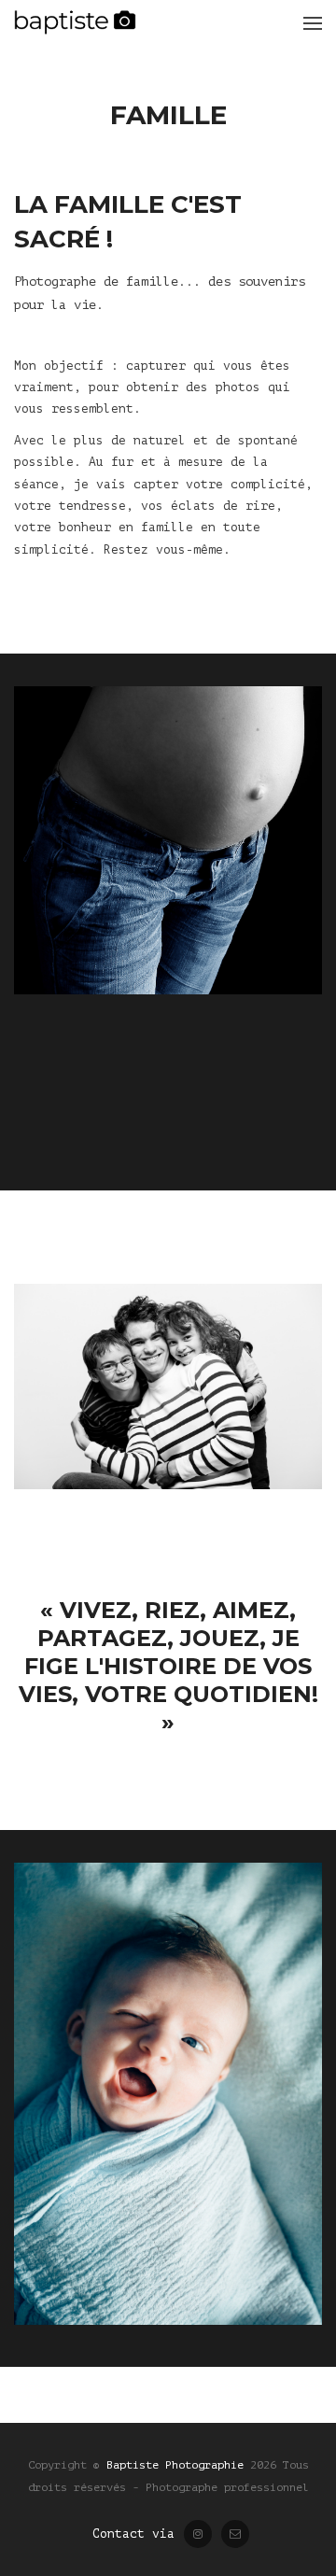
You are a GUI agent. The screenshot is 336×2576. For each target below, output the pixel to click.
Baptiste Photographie (175, 2465)
